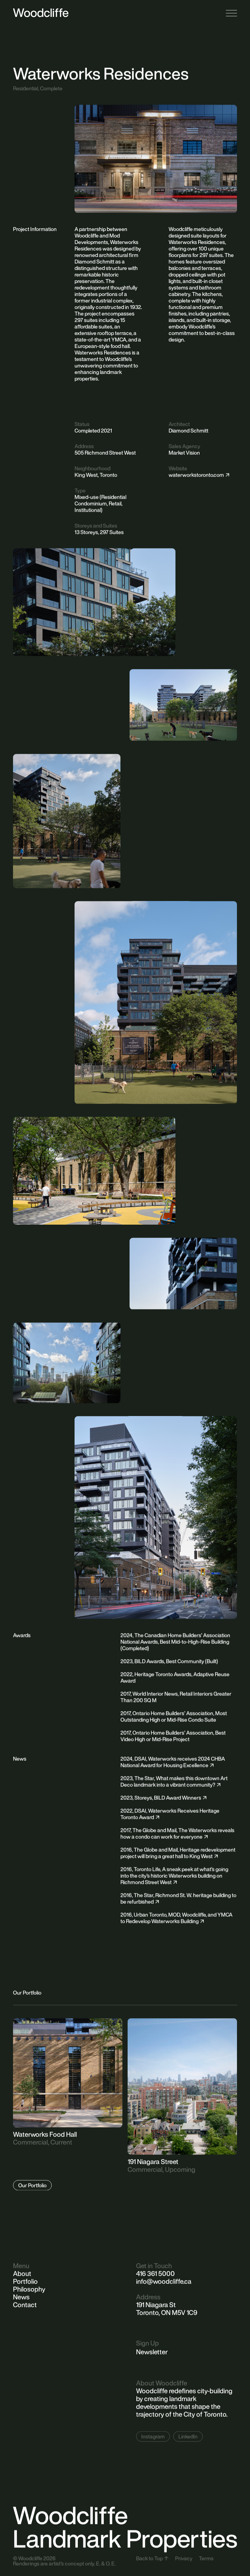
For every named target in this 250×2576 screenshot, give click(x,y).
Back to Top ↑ (152, 2558)
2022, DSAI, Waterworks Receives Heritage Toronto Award (170, 1814)
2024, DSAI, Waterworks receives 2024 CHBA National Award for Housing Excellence (173, 1762)
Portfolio (25, 2281)
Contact (25, 2305)
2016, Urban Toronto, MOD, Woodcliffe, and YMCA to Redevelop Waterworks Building (176, 1918)
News (21, 2297)
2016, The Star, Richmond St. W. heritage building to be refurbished (178, 1898)
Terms (206, 2558)
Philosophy (29, 2289)
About (22, 2273)
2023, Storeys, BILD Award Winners (161, 1797)
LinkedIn (188, 2436)
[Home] (41, 13)
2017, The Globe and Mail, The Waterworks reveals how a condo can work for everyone (177, 1833)
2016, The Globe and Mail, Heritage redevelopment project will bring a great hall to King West (178, 1853)
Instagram (153, 2436)
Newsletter (152, 2352)
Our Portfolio (32, 2185)
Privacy (184, 2558)
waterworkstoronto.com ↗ (199, 475)
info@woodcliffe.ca (164, 2281)
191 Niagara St (156, 2305)
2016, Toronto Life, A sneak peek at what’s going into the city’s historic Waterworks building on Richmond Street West (174, 1875)
